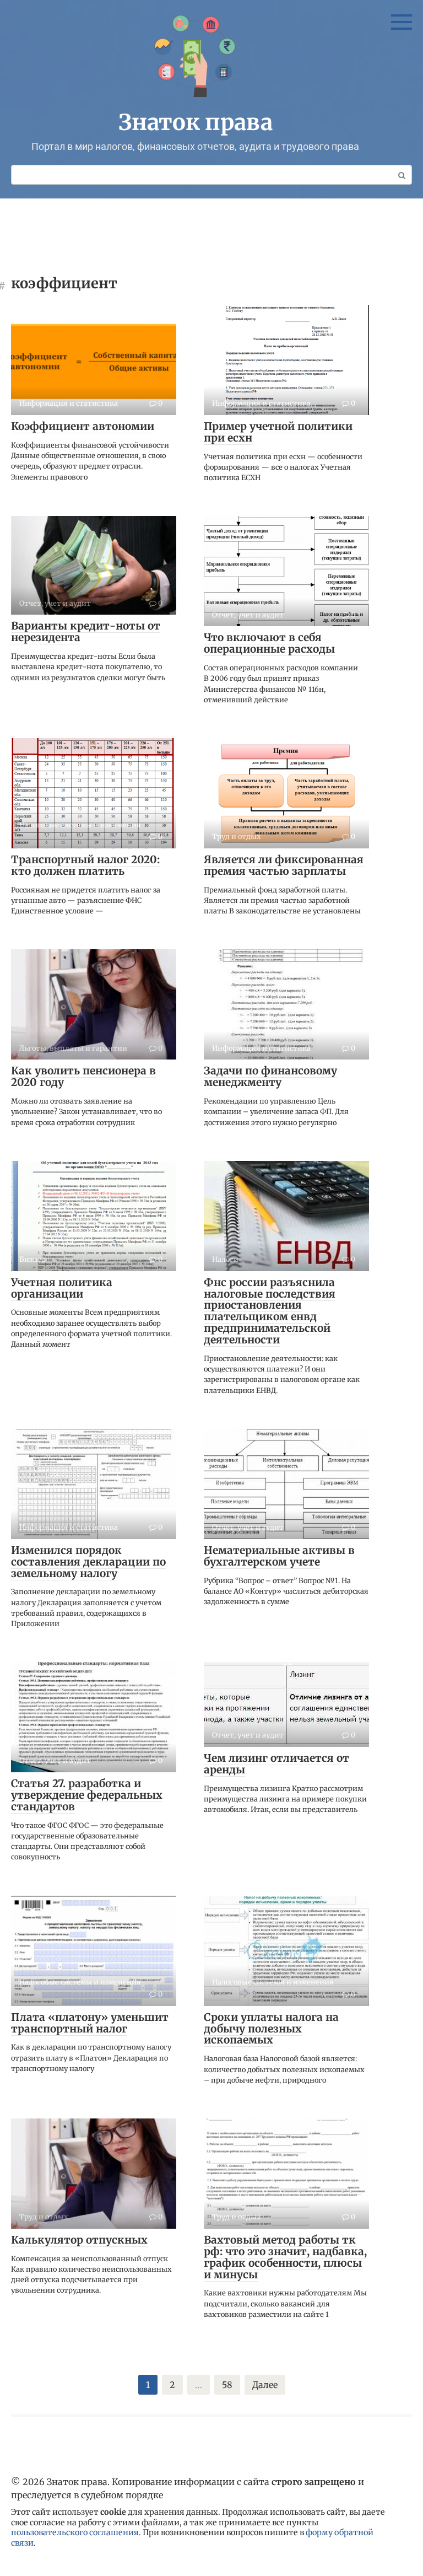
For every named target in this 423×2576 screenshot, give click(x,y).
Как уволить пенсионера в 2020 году (83, 1076)
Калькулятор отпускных (79, 2240)
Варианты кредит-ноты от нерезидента (86, 631)
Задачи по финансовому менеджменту (270, 1076)
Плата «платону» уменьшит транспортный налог (90, 2023)
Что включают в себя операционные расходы (269, 643)
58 (227, 2385)
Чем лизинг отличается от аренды (276, 1764)
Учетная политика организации (62, 1288)
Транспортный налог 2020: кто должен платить (85, 865)
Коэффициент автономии (83, 426)
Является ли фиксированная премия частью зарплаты (284, 865)
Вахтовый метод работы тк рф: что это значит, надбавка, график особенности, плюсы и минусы (285, 2257)
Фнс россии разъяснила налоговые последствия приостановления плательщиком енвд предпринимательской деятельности (270, 1311)
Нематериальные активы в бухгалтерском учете (279, 1556)
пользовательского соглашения (75, 2532)
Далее (265, 2385)
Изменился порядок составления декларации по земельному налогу (88, 1562)
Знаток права (196, 122)
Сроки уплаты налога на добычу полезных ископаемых (271, 2029)
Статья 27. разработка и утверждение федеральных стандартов (87, 1795)
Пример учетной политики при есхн (278, 432)
